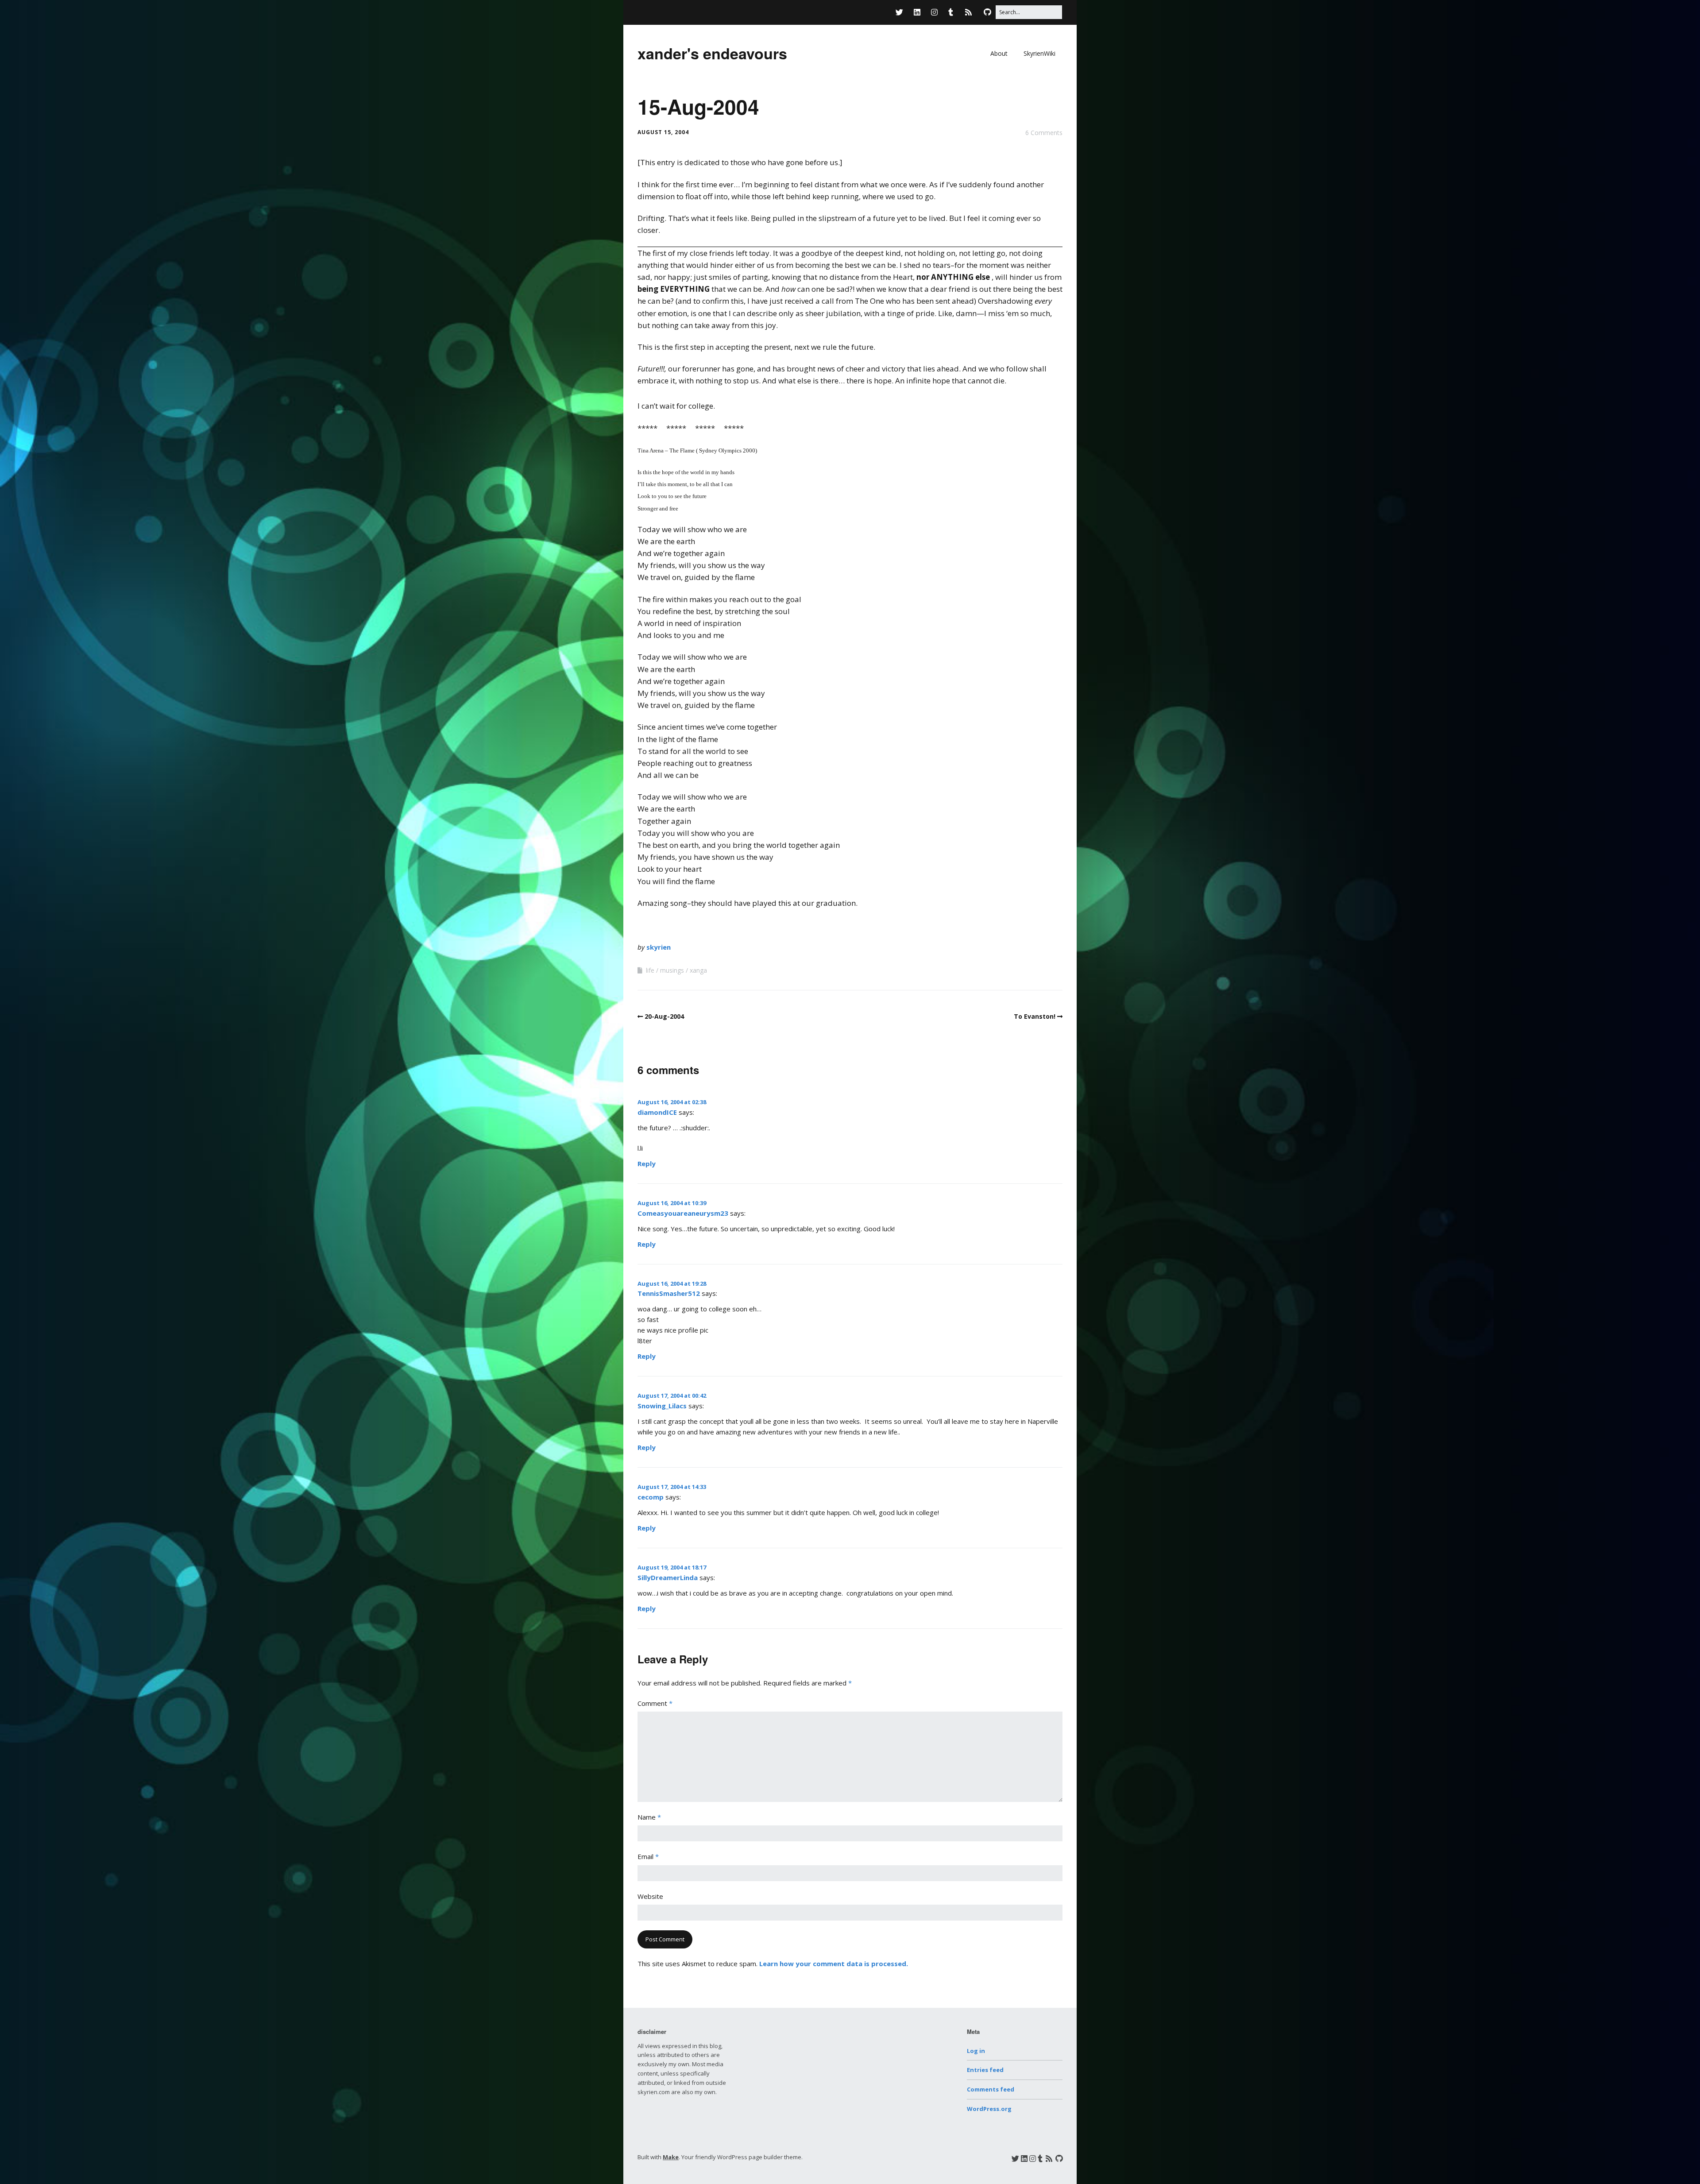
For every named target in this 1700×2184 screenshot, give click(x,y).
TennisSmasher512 (669, 1293)
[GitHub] (987, 12)
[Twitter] (902, 12)
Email (648, 1856)
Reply (647, 1164)
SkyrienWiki (1039, 53)
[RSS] (968, 12)
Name (649, 1817)
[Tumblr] (951, 12)
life (650, 970)
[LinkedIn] (917, 12)
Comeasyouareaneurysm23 (683, 1213)
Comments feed (991, 2089)
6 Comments (1044, 133)
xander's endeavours (712, 53)
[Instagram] (934, 12)
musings (672, 970)
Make (671, 2157)
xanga (698, 970)
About (999, 53)
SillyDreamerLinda (668, 1577)
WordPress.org (989, 2109)
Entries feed (985, 2070)
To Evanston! (1035, 1016)
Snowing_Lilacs (662, 1406)
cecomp (651, 1497)
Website (650, 1896)
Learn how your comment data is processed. (834, 1964)
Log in (976, 2051)
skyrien (659, 947)
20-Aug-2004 (664, 1016)
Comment (655, 1703)
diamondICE (657, 1112)
